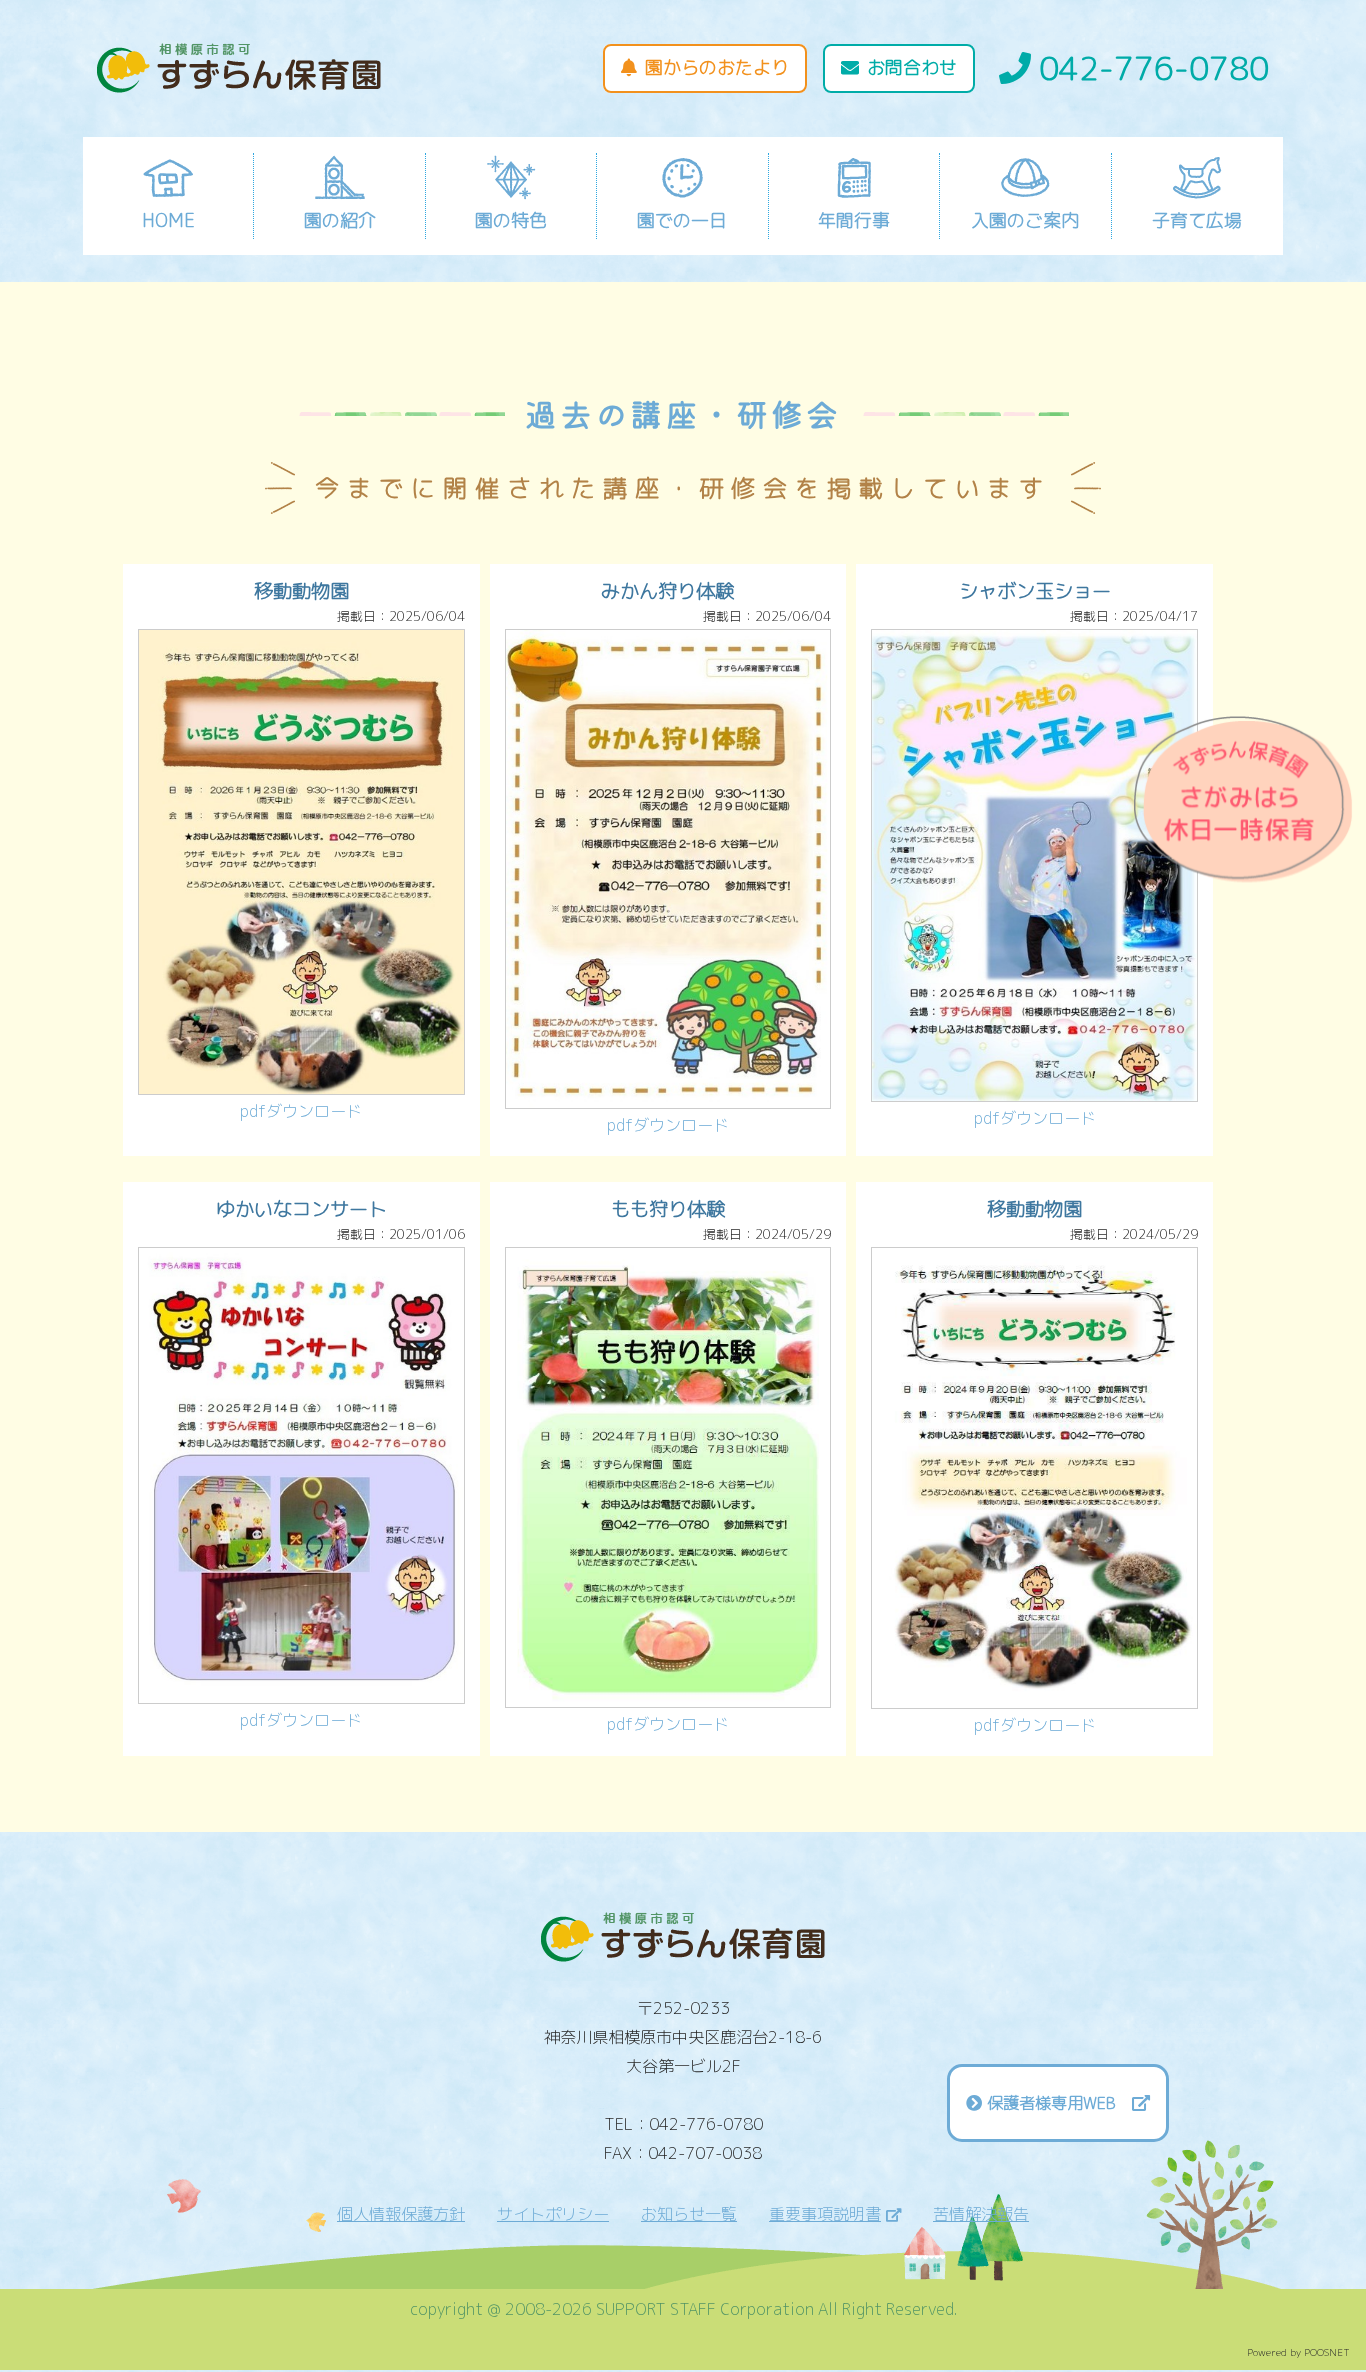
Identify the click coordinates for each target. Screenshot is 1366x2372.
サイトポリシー (553, 2214)
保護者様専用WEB (1059, 2103)
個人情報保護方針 (401, 2214)
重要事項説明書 (825, 2214)
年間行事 (854, 220)
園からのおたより (717, 67)
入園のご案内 (1025, 220)
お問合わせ (912, 67)
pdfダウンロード (301, 1111)
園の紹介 (340, 220)
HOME (168, 220)
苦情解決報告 (981, 2214)
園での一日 (682, 220)
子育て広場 (1197, 220)
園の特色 (511, 220)
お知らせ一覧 (689, 2214)
